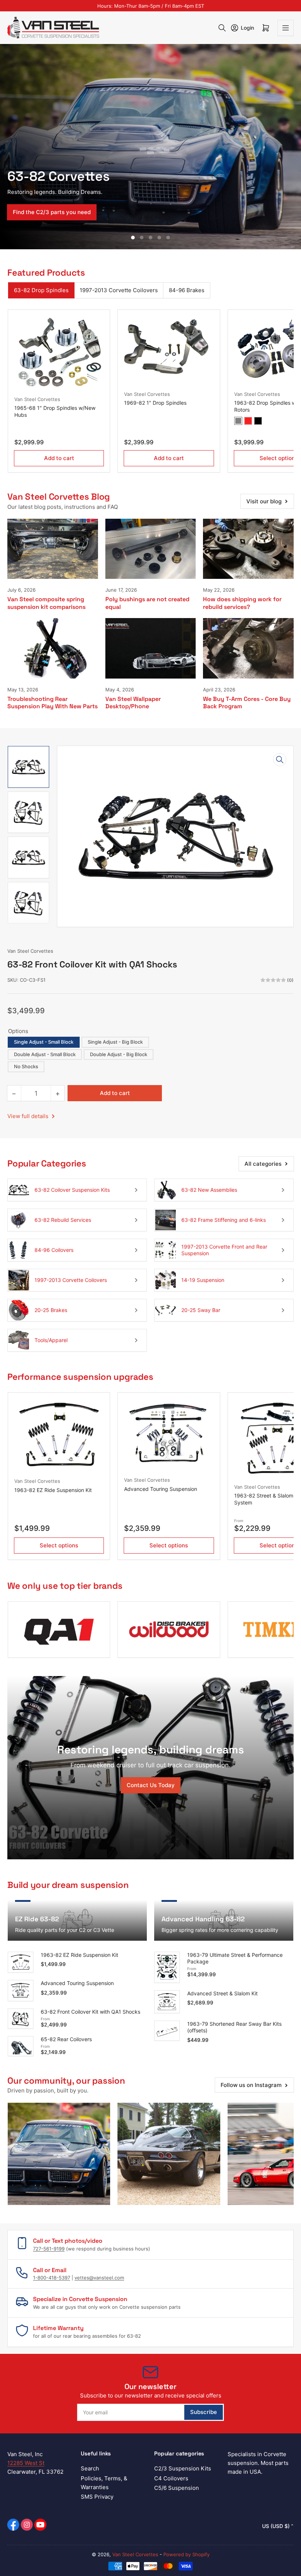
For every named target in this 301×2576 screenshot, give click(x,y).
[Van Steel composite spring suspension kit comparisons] (53, 549)
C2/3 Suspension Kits (183, 2468)
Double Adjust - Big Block (119, 1054)
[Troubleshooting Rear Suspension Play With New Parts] (53, 648)
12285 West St (26, 2463)
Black (258, 421)
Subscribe (204, 2412)
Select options (59, 1545)
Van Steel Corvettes (37, 399)
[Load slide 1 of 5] (133, 238)
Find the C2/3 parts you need (52, 212)
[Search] (222, 28)
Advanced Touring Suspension (161, 1489)
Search (90, 2468)
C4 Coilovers (171, 2478)
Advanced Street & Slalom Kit (222, 1993)
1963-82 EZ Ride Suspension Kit (53, 1490)
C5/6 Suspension (177, 2488)
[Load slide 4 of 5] (159, 238)
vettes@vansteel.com (99, 2278)
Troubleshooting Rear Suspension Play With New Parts (52, 703)
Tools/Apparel (51, 1340)
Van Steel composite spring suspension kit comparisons (46, 603)
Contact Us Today (151, 1785)
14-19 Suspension (203, 1280)
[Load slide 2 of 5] (142, 238)
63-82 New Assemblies (209, 1190)
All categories (263, 1164)
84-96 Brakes (187, 290)
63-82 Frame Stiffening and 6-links (224, 1220)
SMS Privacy (97, 2497)
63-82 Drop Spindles (41, 290)
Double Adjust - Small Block (45, 1054)
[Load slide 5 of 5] (168, 238)
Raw (238, 421)
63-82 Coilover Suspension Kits (72, 1190)
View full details (29, 1116)
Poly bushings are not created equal (147, 603)
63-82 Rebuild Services (63, 1220)
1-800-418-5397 (52, 2278)
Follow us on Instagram (251, 2085)
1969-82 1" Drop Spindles (155, 403)
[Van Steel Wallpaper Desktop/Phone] (151, 648)
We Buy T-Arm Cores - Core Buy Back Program (247, 703)
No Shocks (26, 1066)
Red (248, 421)
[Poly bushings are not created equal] (151, 549)
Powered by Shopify (186, 2554)
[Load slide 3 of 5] (150, 238)
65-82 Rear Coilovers (66, 2039)
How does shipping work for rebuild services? (242, 603)
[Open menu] (286, 28)
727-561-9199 (49, 2249)
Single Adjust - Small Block (44, 1042)
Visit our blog (264, 501)
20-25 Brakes (51, 1310)
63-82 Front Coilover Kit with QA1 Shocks (90, 2012)
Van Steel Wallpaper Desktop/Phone (133, 703)
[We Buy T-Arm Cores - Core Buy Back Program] (248, 648)
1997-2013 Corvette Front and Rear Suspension (224, 1250)
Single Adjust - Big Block (115, 1042)
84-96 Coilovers (54, 1250)
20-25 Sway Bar (201, 1310)
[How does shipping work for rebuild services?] (248, 549)
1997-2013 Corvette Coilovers (119, 290)
